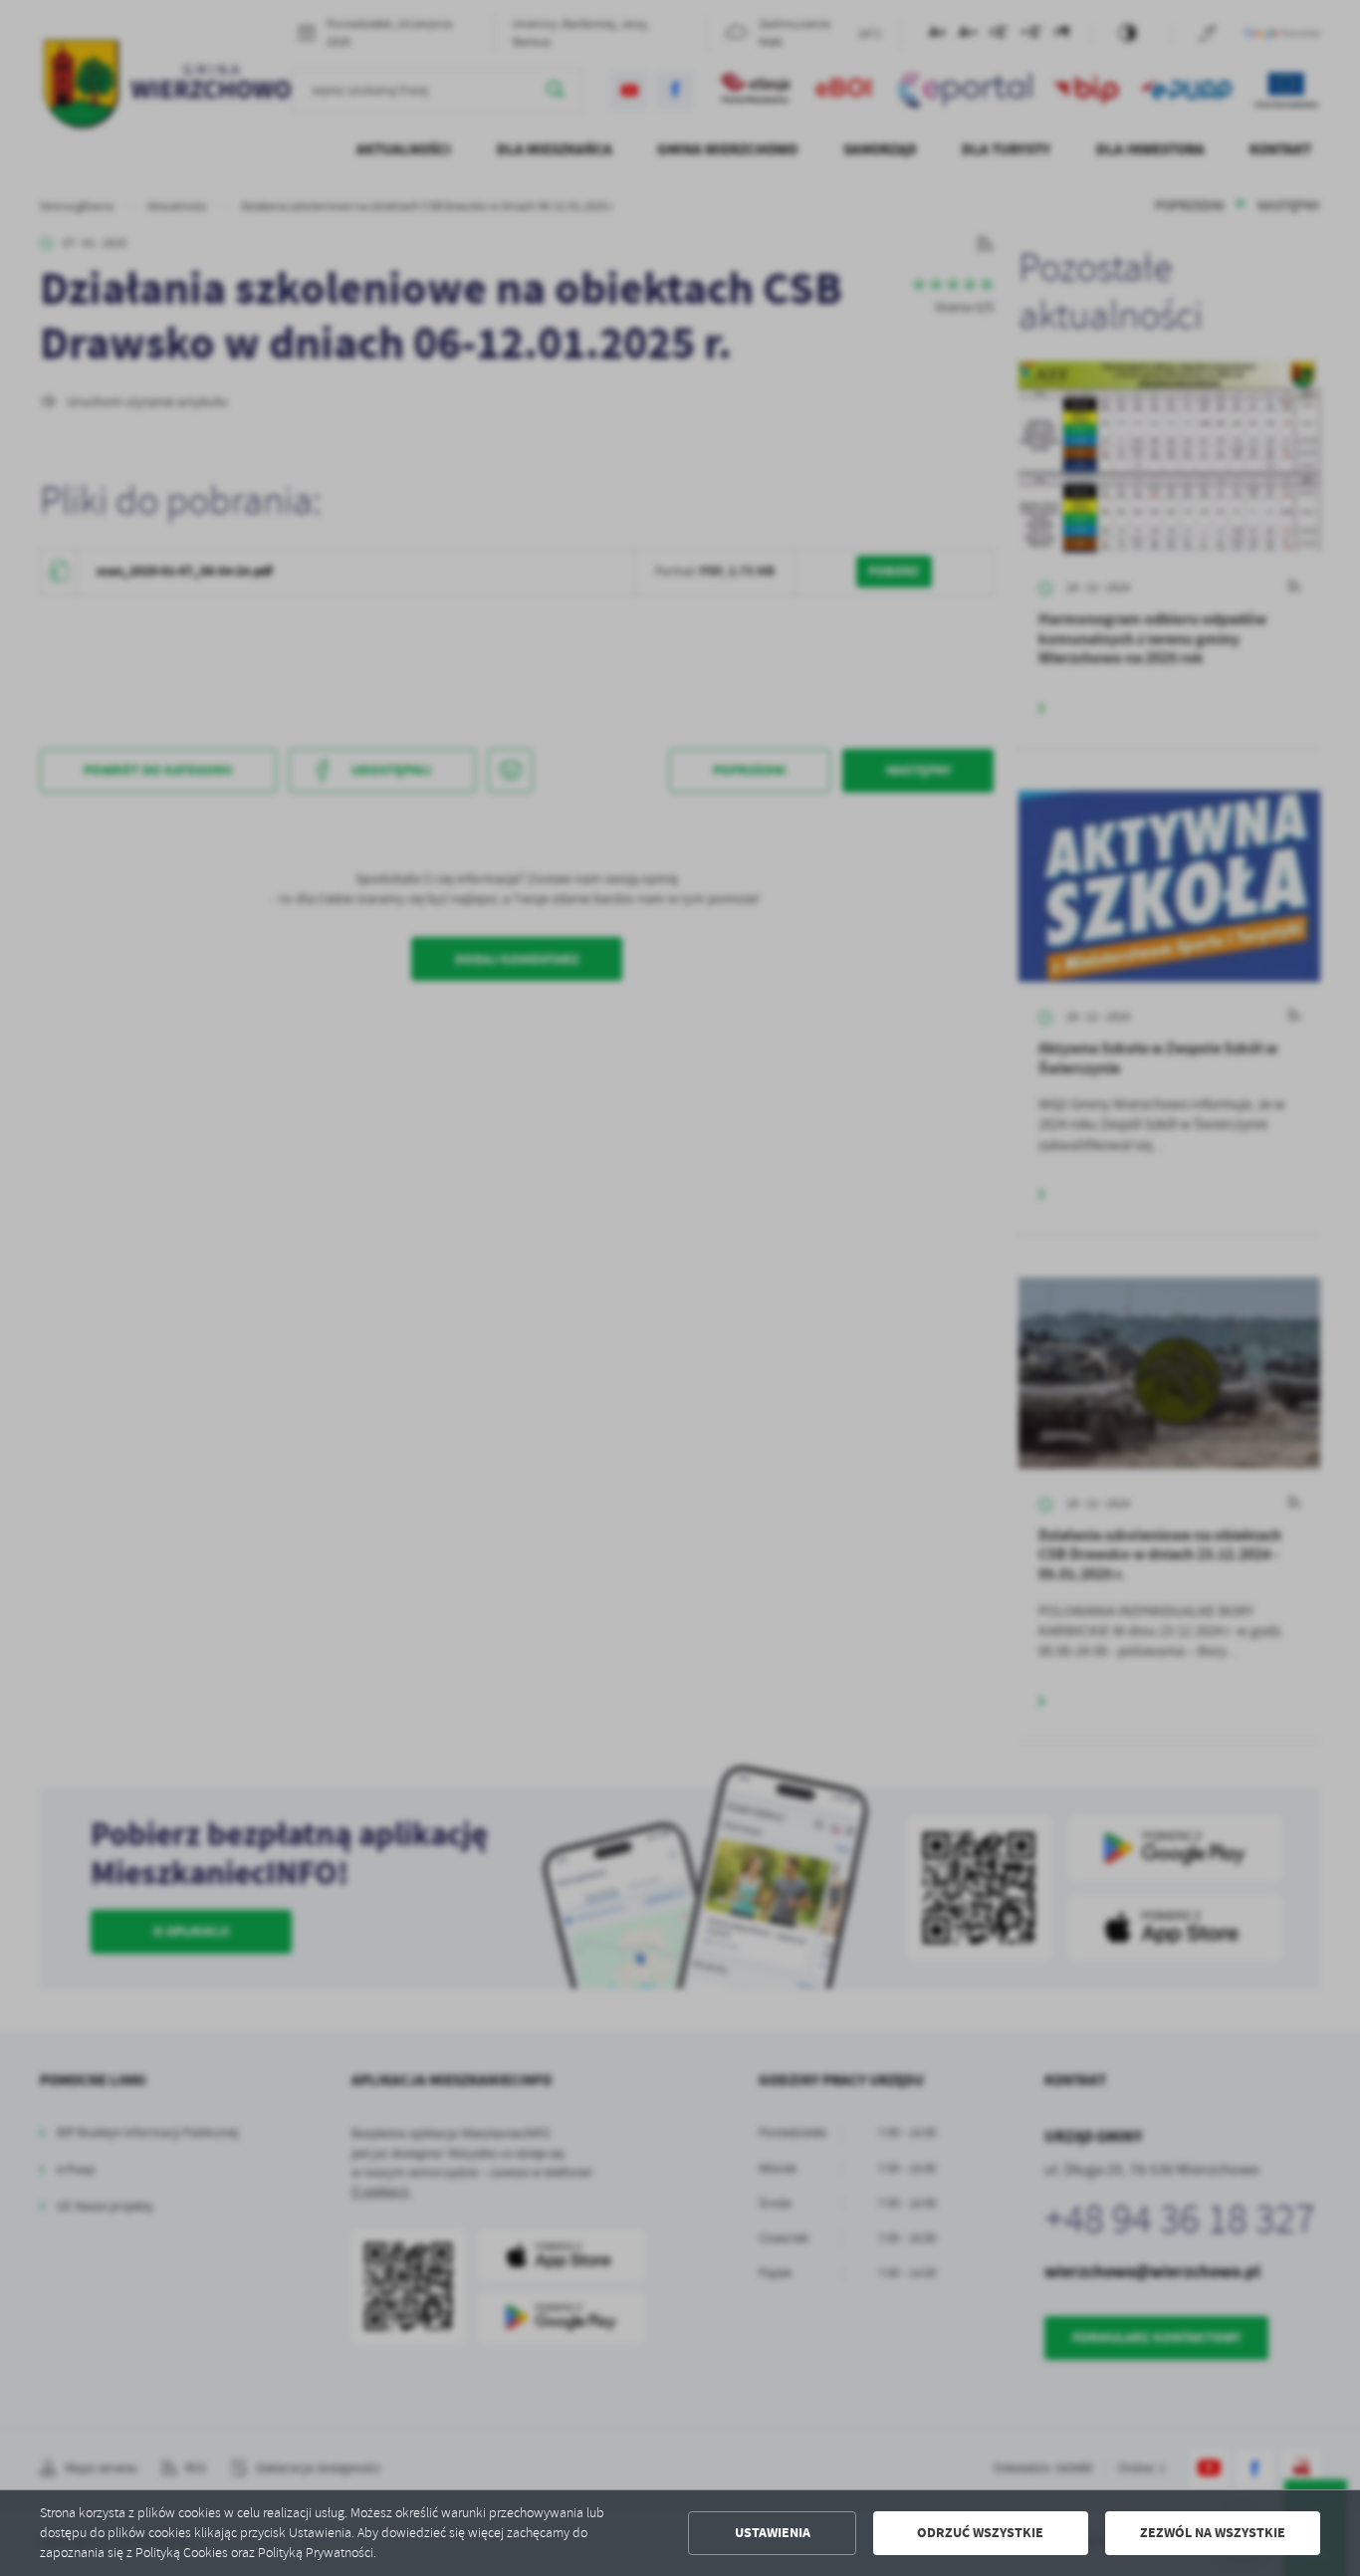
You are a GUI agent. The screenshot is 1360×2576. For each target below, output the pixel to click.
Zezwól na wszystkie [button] (1213, 2533)
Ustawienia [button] (773, 2533)
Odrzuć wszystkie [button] (980, 2533)
